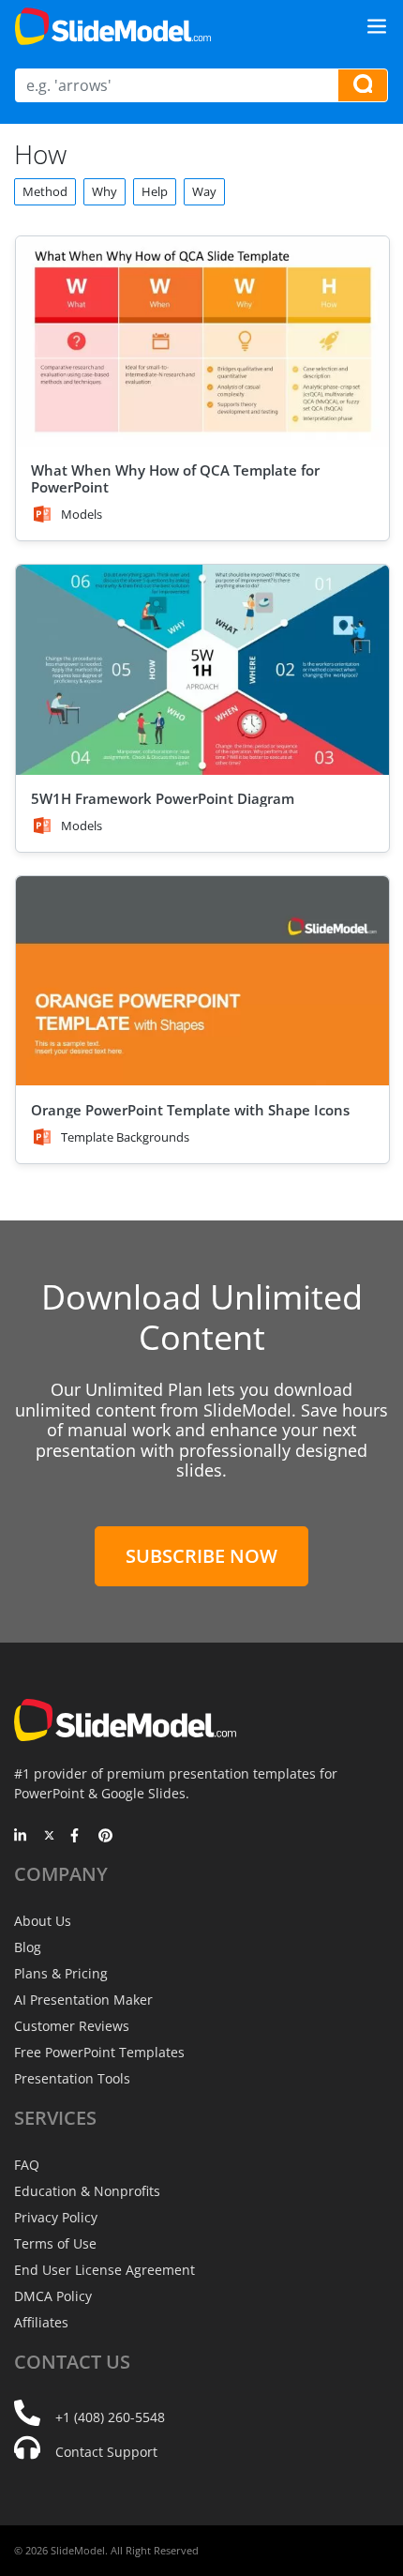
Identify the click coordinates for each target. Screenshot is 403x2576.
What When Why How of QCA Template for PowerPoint (175, 478)
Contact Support (106, 2452)
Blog (28, 1947)
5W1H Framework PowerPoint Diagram (163, 798)
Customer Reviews (72, 2026)
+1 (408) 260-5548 (110, 2417)
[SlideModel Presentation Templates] (113, 26)
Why (104, 191)
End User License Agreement (104, 2270)
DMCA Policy (53, 2296)
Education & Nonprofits (87, 2191)
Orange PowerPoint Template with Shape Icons (190, 1110)
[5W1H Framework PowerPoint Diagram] (202, 670)
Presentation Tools (72, 2078)
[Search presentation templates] (363, 85)
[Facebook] (77, 1837)
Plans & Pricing (61, 1973)
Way (204, 191)
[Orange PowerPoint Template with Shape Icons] (202, 981)
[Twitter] (49, 1837)
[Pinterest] (105, 1837)
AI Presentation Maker (83, 2000)
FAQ (27, 2165)
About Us (43, 1921)
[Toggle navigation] (377, 26)
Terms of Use (55, 2243)
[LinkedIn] (21, 1837)
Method (45, 191)
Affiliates (41, 2322)
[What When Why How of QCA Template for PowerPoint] (202, 341)
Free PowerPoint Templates (99, 2052)
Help (155, 191)
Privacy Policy (56, 2217)
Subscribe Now (201, 1556)
